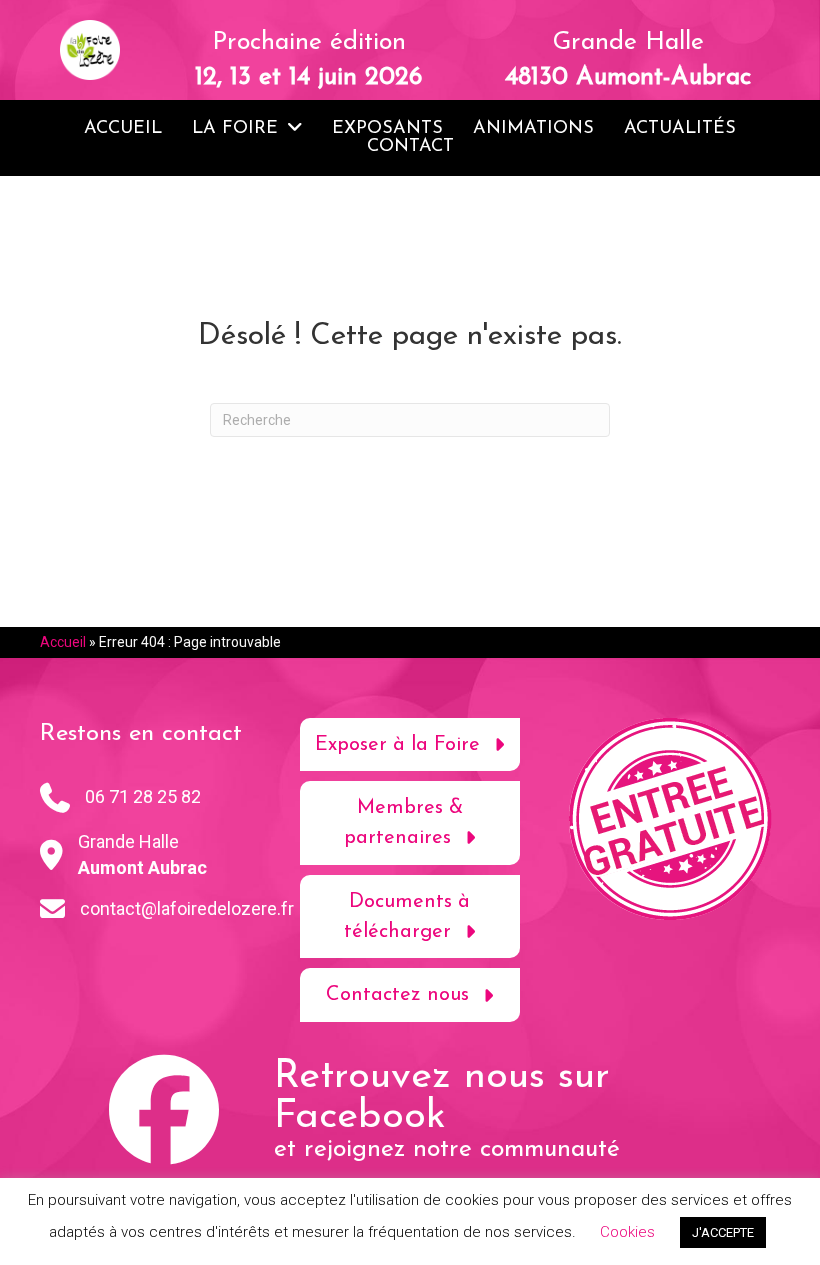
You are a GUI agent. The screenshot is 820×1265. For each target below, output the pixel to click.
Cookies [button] (627, 1232)
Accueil (63, 642)
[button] (410, 745)
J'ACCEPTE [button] (723, 1232)
